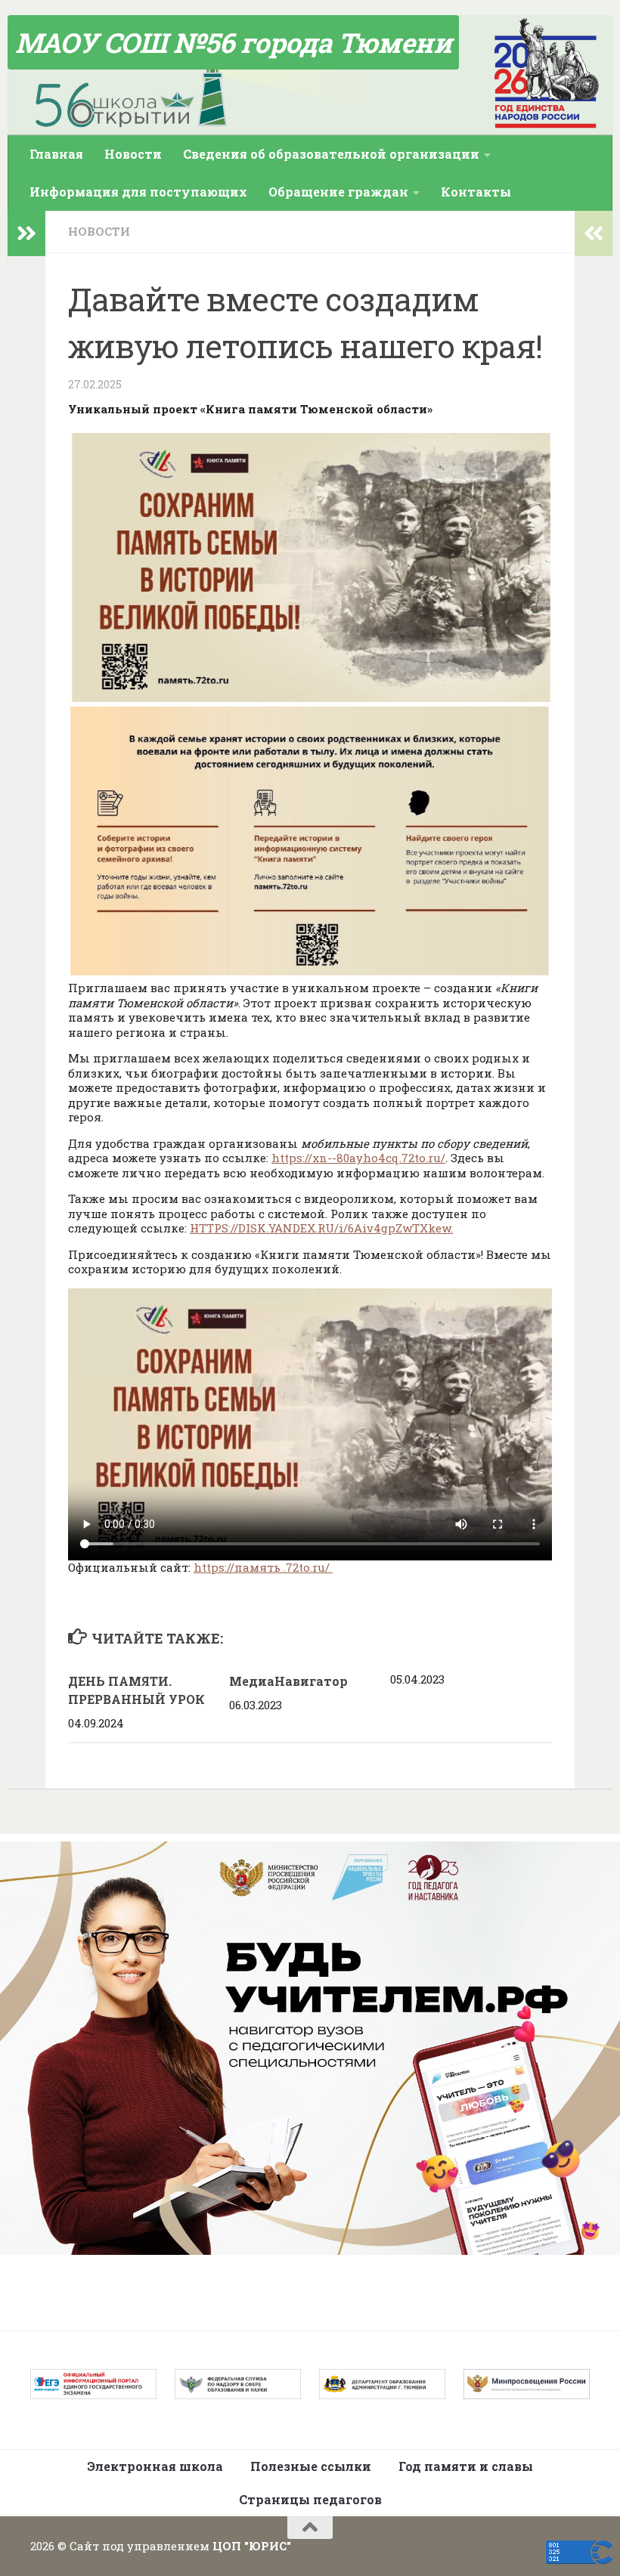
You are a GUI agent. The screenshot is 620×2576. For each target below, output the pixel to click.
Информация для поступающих (138, 192)
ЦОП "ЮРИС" (252, 2546)
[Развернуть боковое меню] (26, 233)
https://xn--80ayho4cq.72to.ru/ (358, 1158)
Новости (133, 154)
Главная (56, 154)
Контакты (476, 192)
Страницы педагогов (310, 2499)
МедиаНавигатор (288, 1681)
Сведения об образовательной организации (331, 154)
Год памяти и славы (466, 2466)
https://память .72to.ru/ (263, 1567)
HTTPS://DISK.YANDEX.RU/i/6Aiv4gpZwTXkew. (321, 1228)
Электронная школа (155, 2466)
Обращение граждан (338, 192)
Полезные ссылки (311, 2466)
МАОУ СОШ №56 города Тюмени (233, 42)
